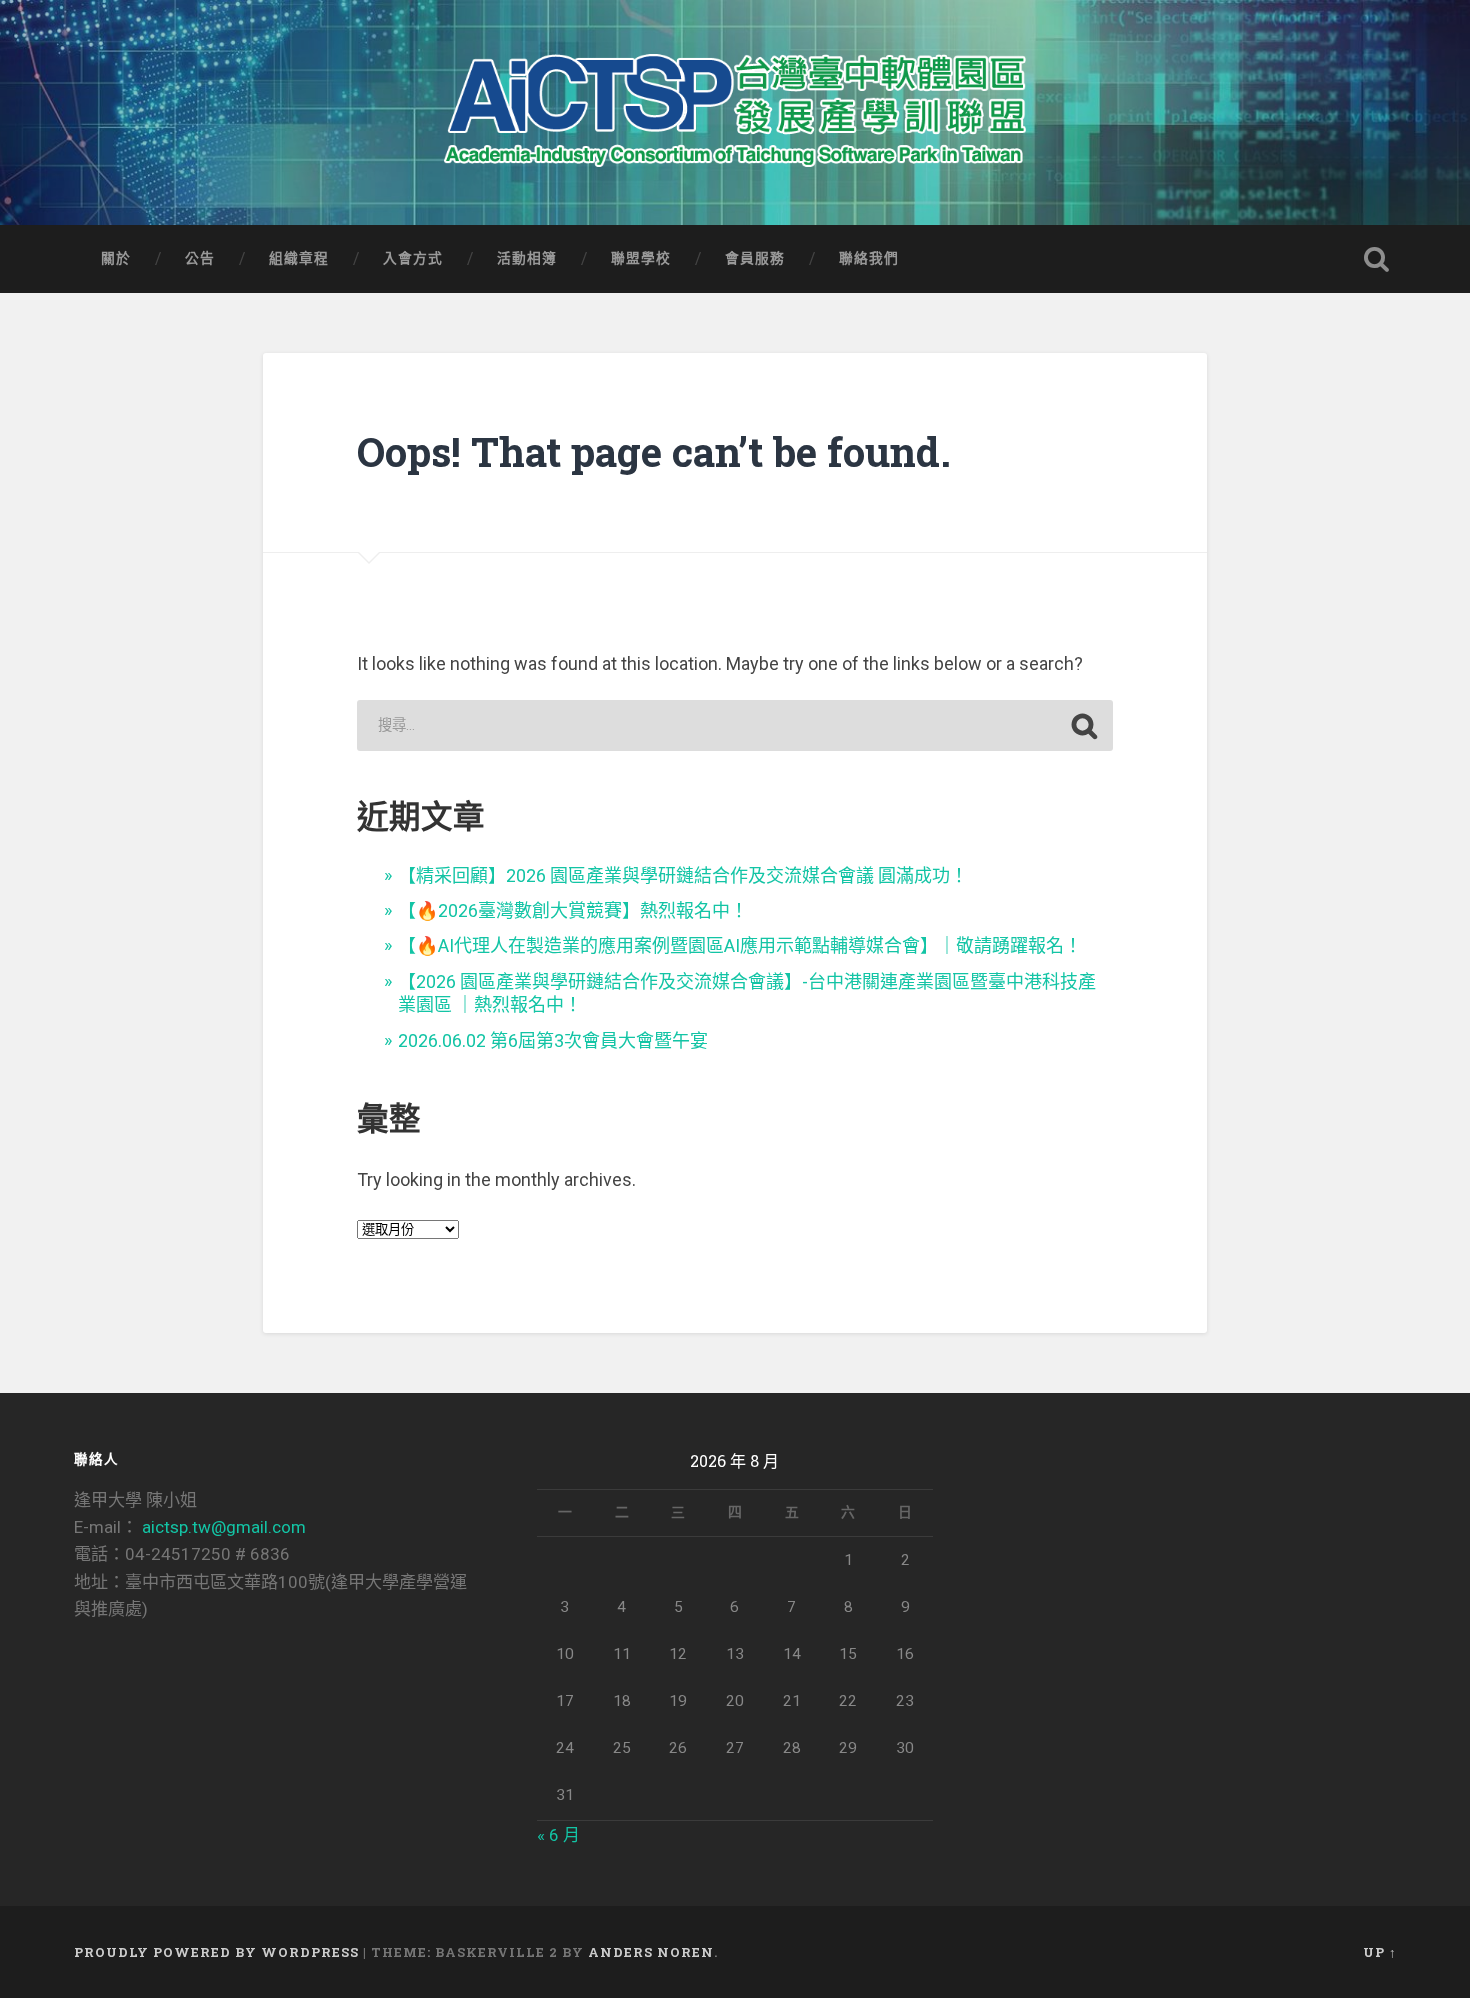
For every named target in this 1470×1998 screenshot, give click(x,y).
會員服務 (755, 258)
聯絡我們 (869, 258)
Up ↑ (1380, 1952)
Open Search (1377, 259)
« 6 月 (558, 1835)
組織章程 (299, 258)
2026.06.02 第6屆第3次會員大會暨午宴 (553, 1040)
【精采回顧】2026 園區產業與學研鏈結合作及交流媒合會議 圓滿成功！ (683, 875)
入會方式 (413, 258)
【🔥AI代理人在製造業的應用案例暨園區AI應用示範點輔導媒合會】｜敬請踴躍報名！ (740, 945)
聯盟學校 (641, 258)
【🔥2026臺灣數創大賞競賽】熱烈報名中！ (573, 910)
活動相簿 (527, 258)
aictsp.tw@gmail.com (224, 1527)
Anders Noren (651, 1952)
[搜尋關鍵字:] (734, 725)
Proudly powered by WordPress (216, 1952)
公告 (200, 258)
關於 (116, 258)
